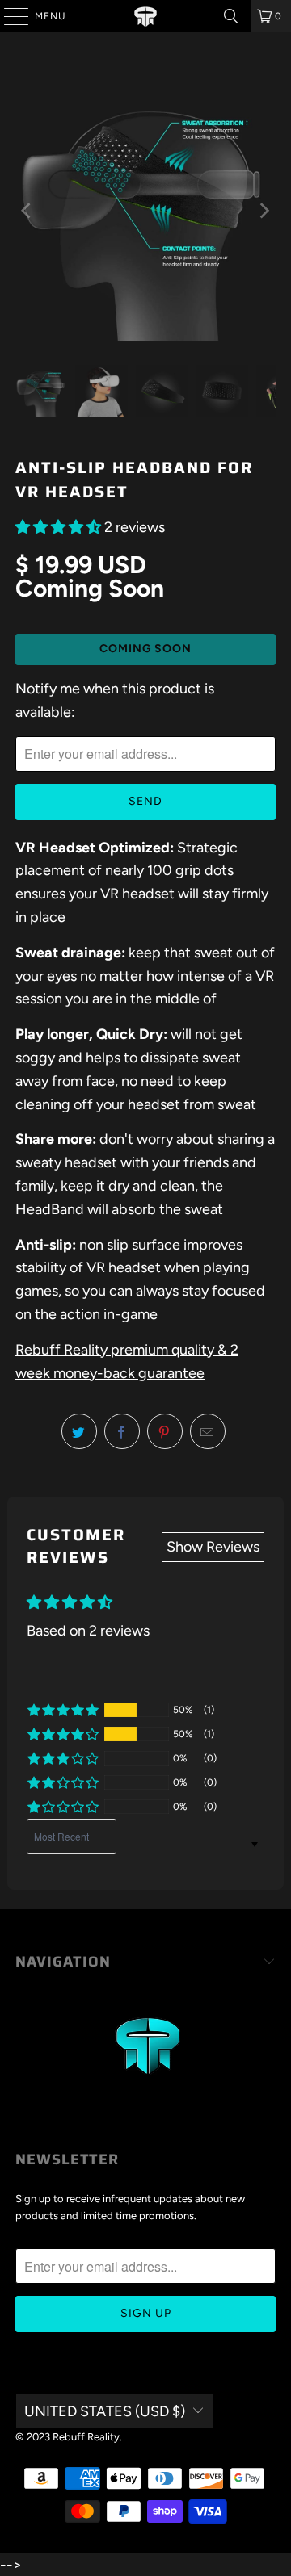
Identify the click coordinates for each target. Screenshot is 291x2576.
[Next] (264, 211)
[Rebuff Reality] (145, 16)
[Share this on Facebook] (122, 1431)
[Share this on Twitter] (79, 1431)
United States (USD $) (105, 2411)
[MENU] (8, 16)
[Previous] (27, 211)
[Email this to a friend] (208, 1431)
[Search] (231, 16)
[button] (58, 527)
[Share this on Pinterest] (165, 1431)
